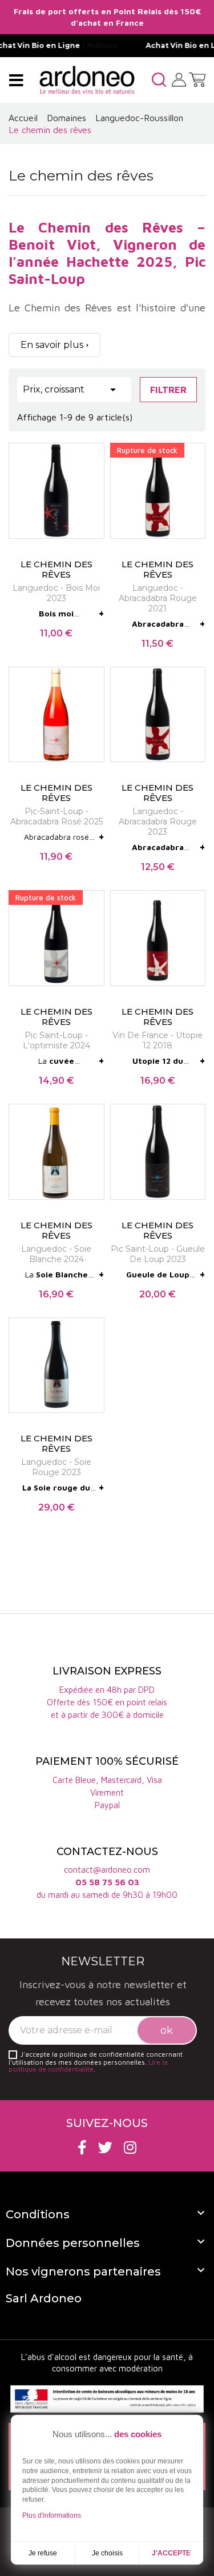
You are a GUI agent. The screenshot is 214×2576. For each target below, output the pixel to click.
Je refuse (43, 2553)
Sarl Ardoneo (44, 2298)
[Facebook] (82, 2147)
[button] (159, 80)
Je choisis (107, 2553)
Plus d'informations (52, 2515)
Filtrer (168, 390)
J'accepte (171, 2553)
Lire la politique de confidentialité (88, 2066)
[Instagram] (130, 2147)
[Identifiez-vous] (179, 79)
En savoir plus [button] (52, 345)
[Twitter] (105, 2147)
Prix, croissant (71, 390)
